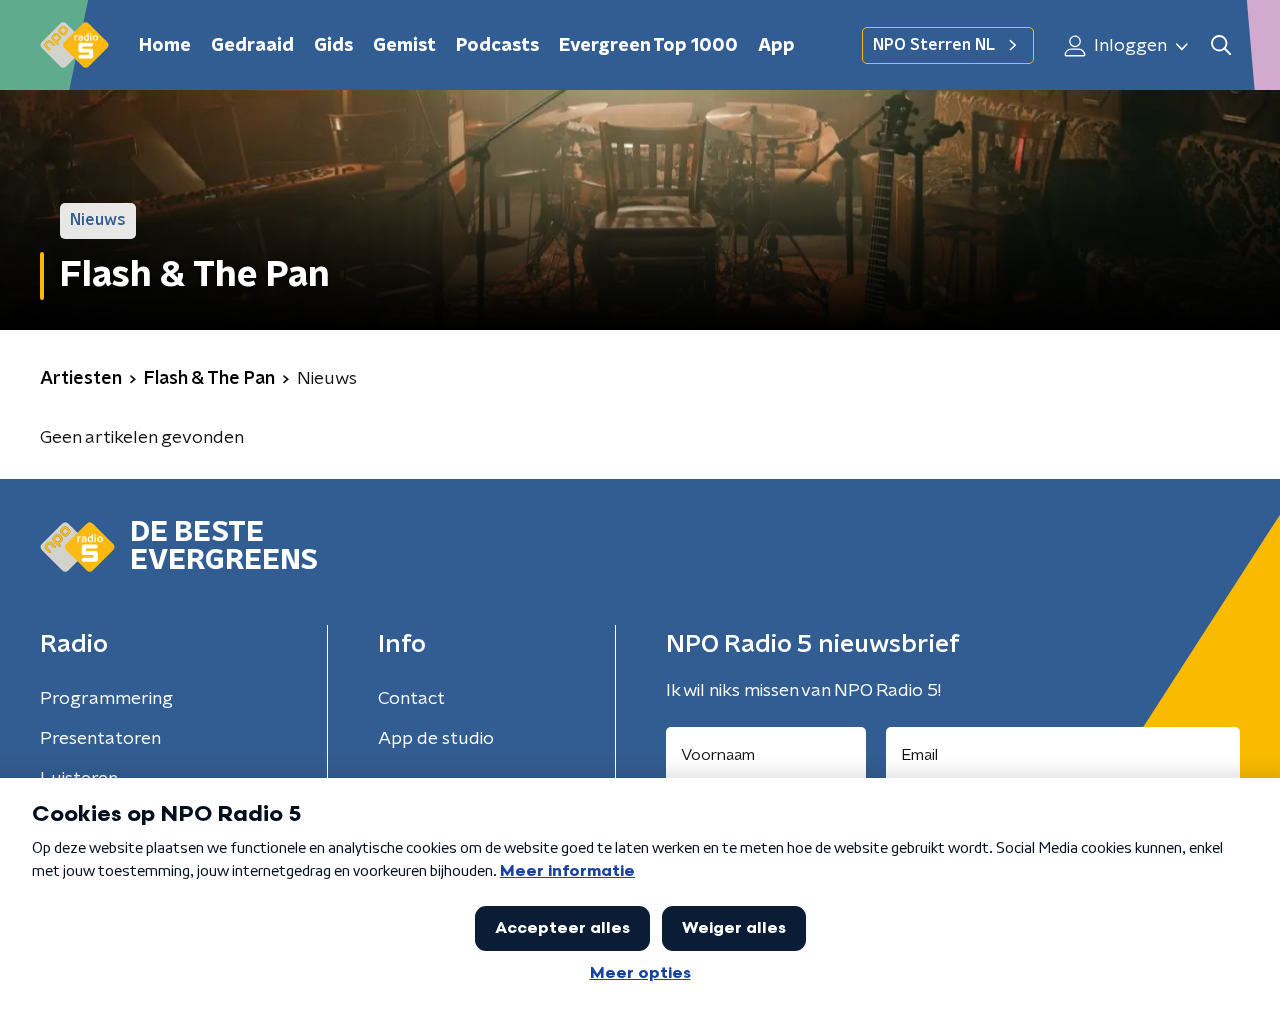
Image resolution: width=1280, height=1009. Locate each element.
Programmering (106, 699)
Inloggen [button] (1128, 46)
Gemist (404, 46)
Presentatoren (100, 739)
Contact (411, 699)
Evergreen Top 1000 (648, 46)
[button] (1220, 45)
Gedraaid (252, 46)
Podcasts (497, 46)
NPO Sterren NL (934, 45)
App (776, 46)
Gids (333, 46)
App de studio (436, 739)
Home (165, 46)
